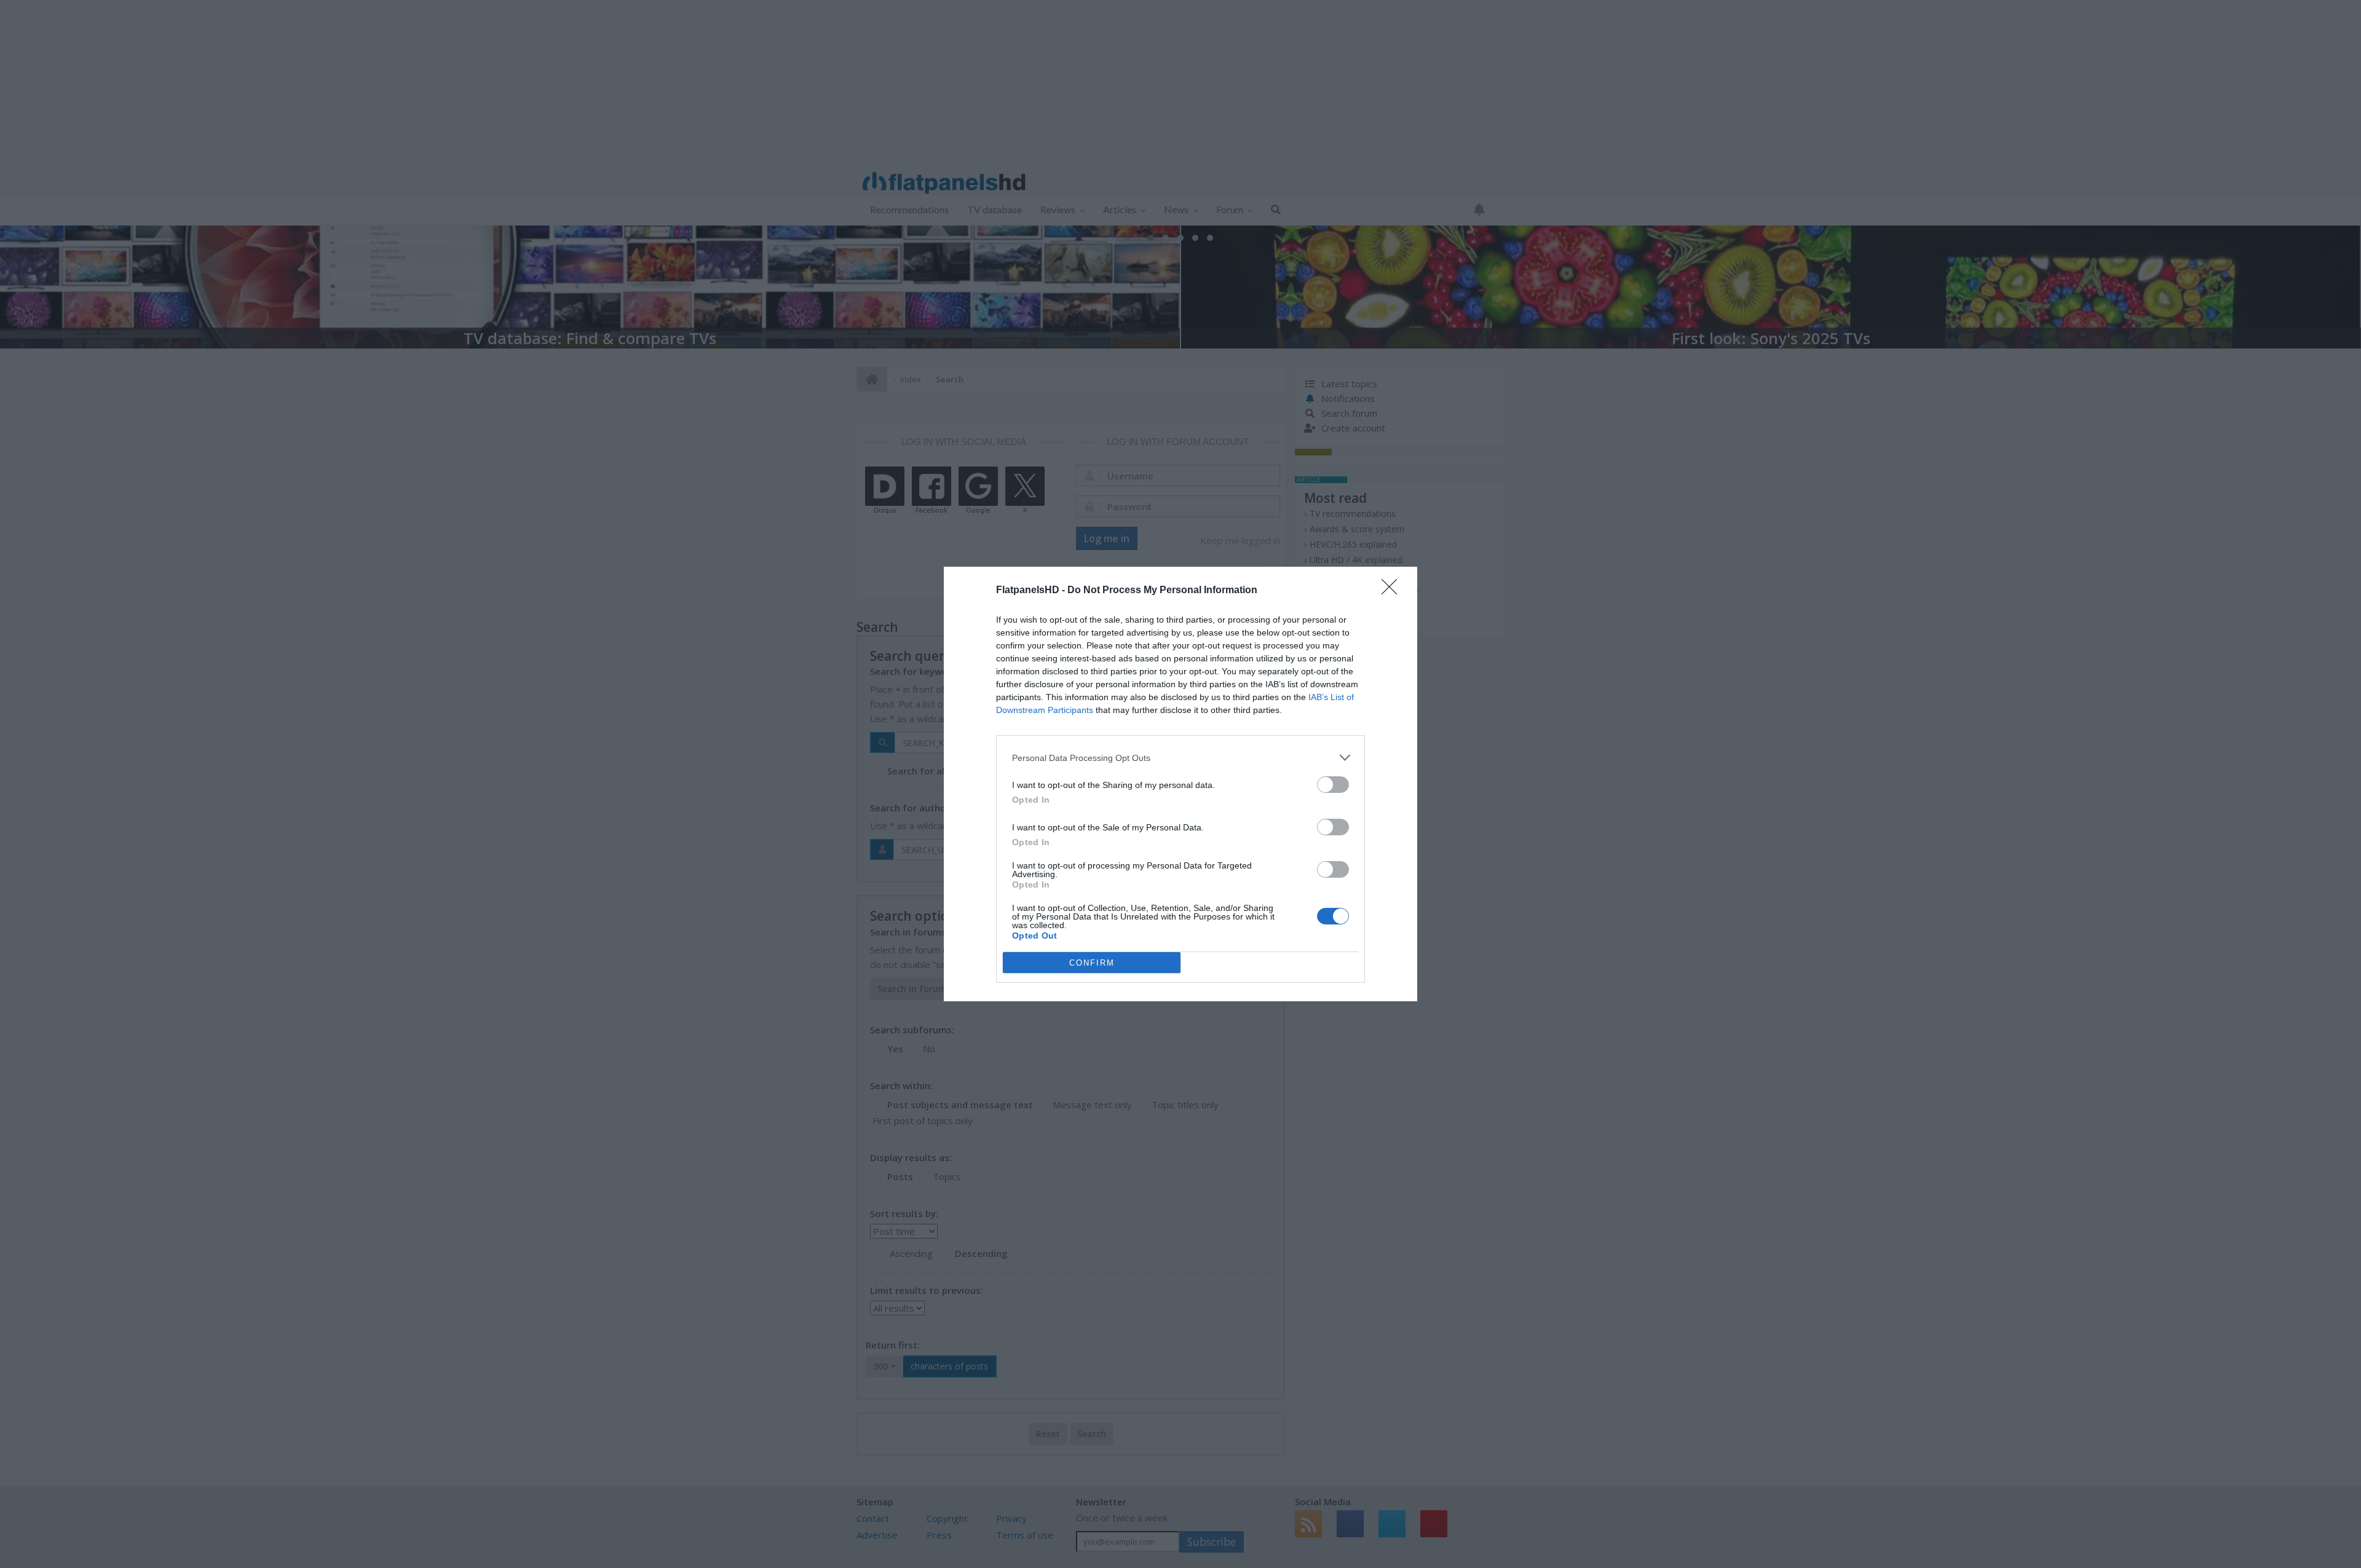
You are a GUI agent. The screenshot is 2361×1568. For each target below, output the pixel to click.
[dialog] (1180, 784)
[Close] (1393, 591)
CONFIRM (1092, 963)
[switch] (1333, 785)
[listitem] (1180, 758)
